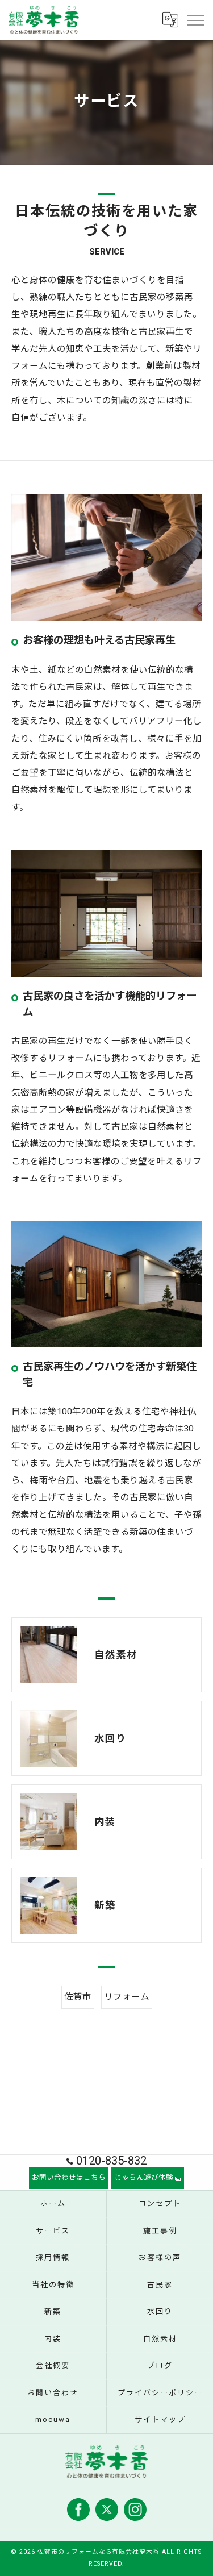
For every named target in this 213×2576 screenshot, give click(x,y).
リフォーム (127, 1997)
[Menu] (195, 20)
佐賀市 (78, 1997)
